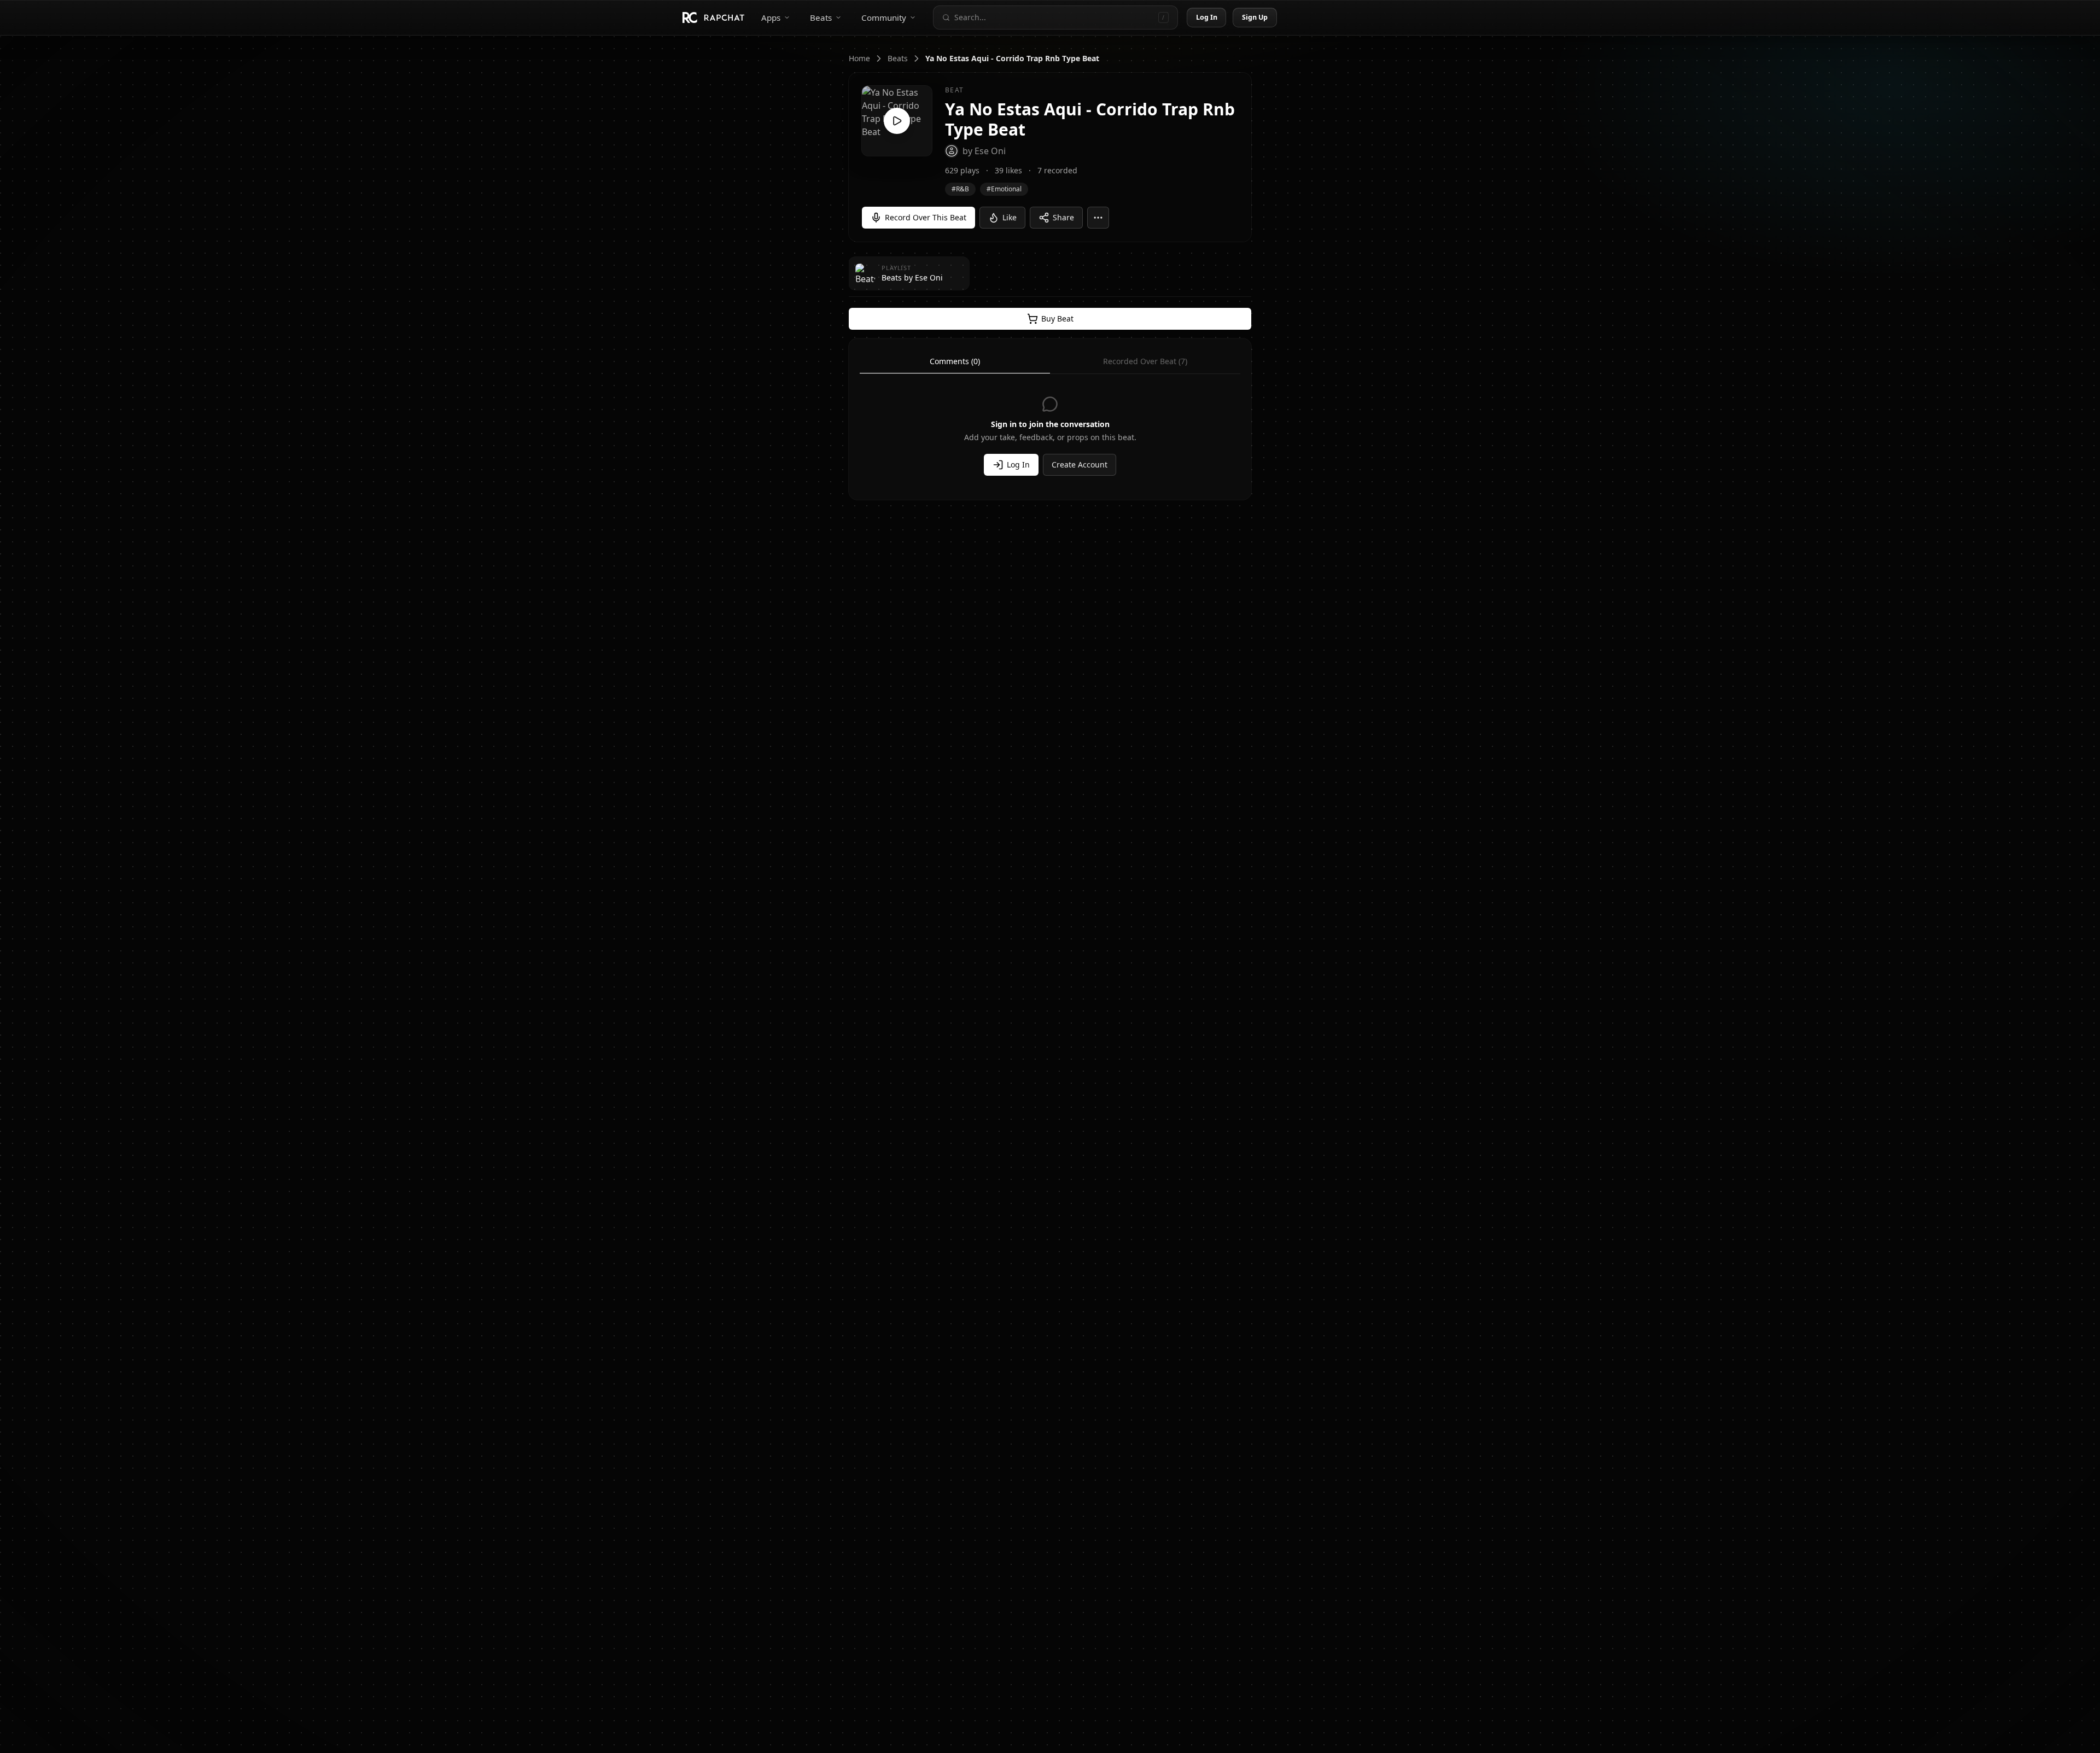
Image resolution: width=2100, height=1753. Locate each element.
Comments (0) (955, 361)
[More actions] (1098, 218)
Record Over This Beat (926, 217)
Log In (1207, 17)
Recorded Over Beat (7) (1145, 361)
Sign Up (1255, 17)
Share (1063, 217)
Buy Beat (1057, 319)
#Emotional (1004, 189)
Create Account (1080, 464)
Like (1010, 217)
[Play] (897, 121)
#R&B (960, 189)
